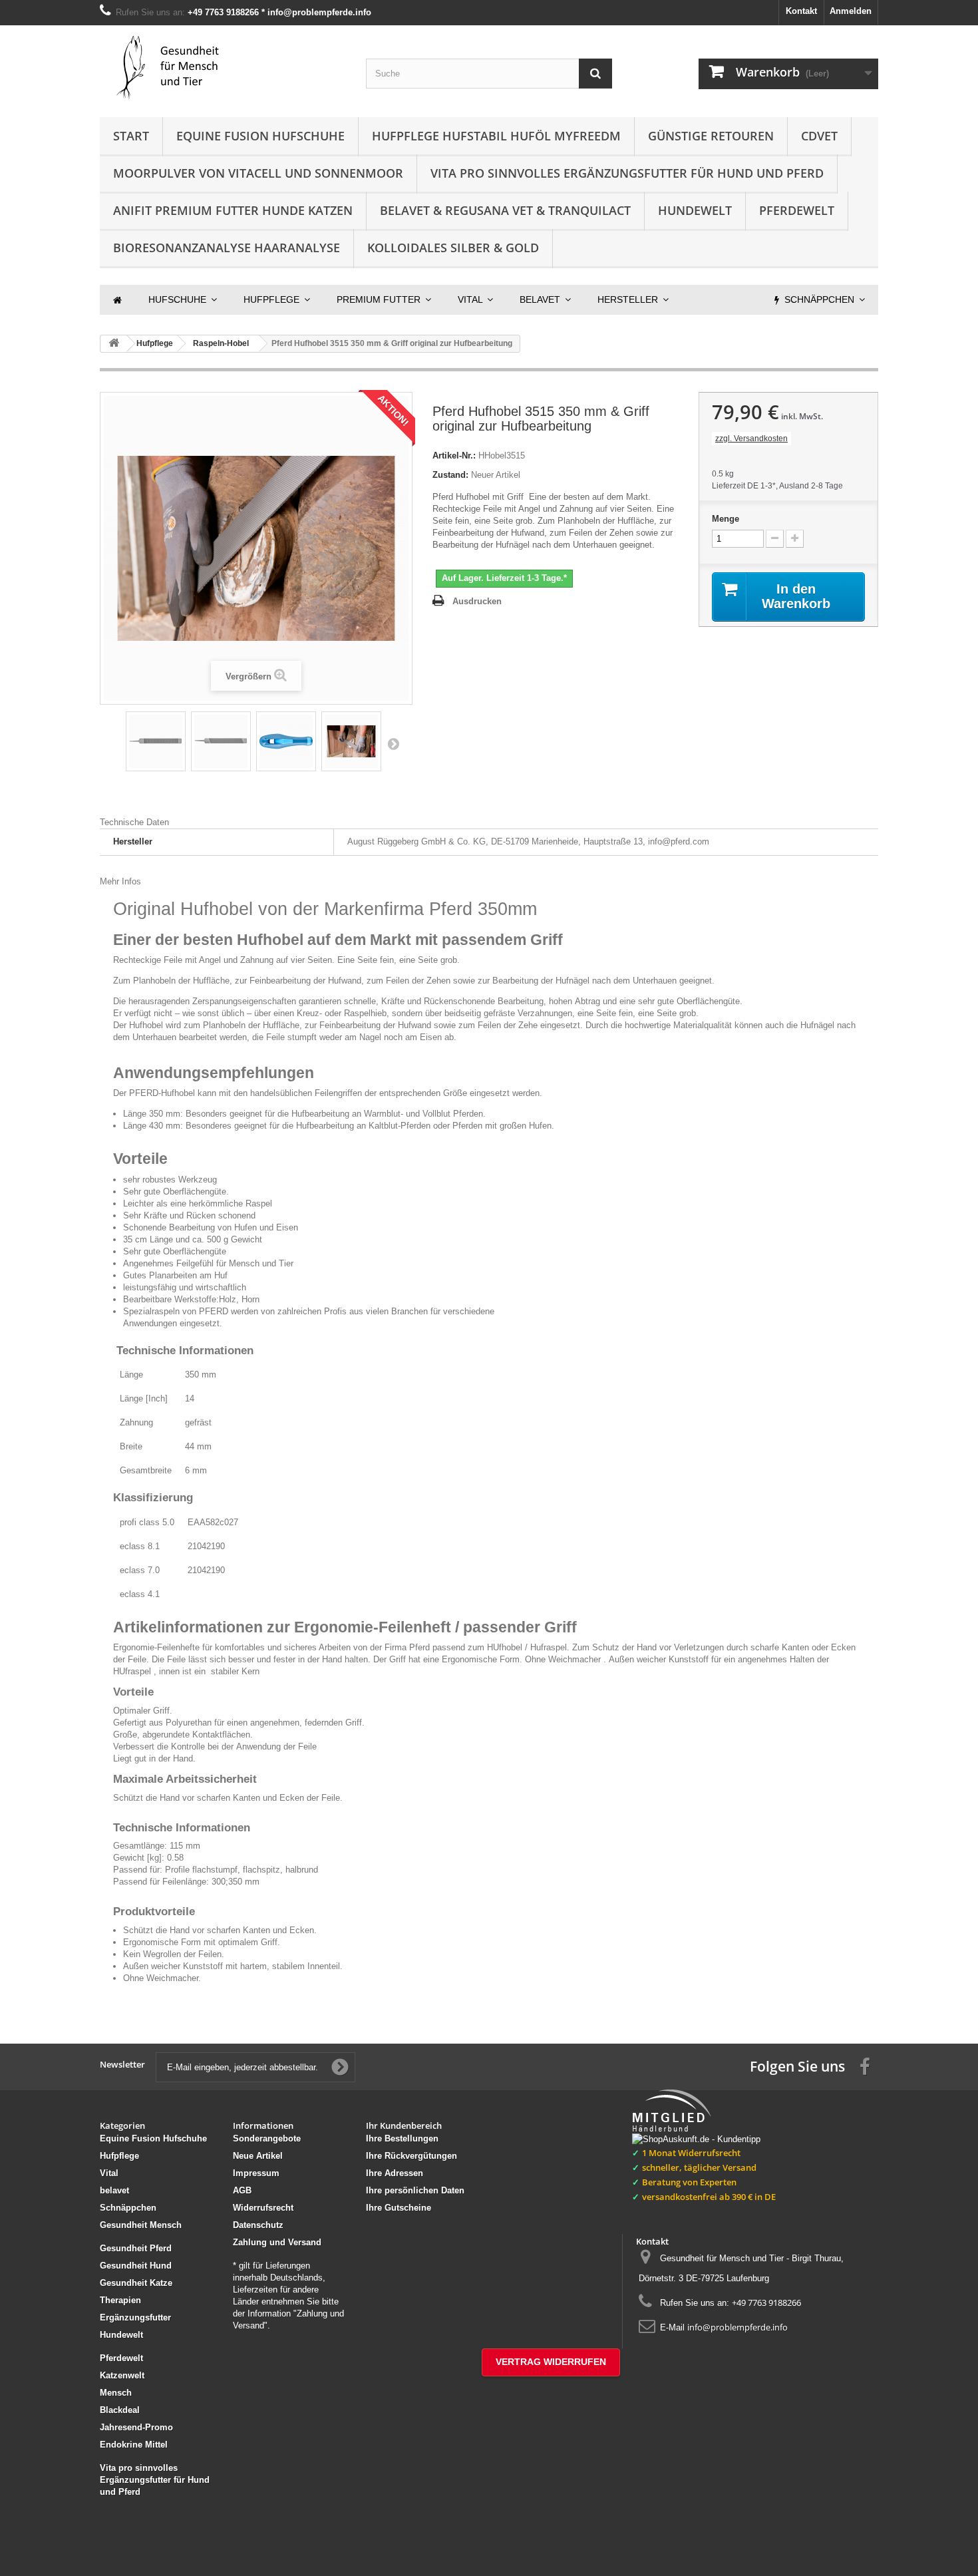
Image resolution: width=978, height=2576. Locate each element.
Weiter (393, 743)
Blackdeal (120, 2410)
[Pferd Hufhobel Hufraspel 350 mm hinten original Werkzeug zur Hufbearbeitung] (221, 741)
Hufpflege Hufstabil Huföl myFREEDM (496, 136)
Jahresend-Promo (136, 2427)
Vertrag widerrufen (551, 2362)
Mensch (116, 2393)
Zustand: (450, 475)
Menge (726, 519)
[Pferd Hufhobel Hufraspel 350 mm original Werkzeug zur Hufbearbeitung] (351, 741)
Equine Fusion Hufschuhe (260, 136)
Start (131, 136)
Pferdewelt (797, 210)
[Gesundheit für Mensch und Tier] (223, 68)
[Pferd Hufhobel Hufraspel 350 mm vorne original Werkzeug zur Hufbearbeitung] (156, 741)
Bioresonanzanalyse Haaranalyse (227, 248)
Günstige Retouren (711, 136)
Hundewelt (695, 210)
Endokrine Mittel (134, 2445)
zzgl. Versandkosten (751, 439)
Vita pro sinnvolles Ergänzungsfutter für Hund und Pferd (627, 173)
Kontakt (801, 11)
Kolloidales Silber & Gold (453, 248)
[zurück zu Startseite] (114, 344)
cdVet (819, 136)
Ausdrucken (477, 601)
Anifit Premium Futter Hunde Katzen (233, 210)
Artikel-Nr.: (454, 456)
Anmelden (851, 11)
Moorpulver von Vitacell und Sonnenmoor (258, 173)
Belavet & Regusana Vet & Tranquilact (505, 210)
